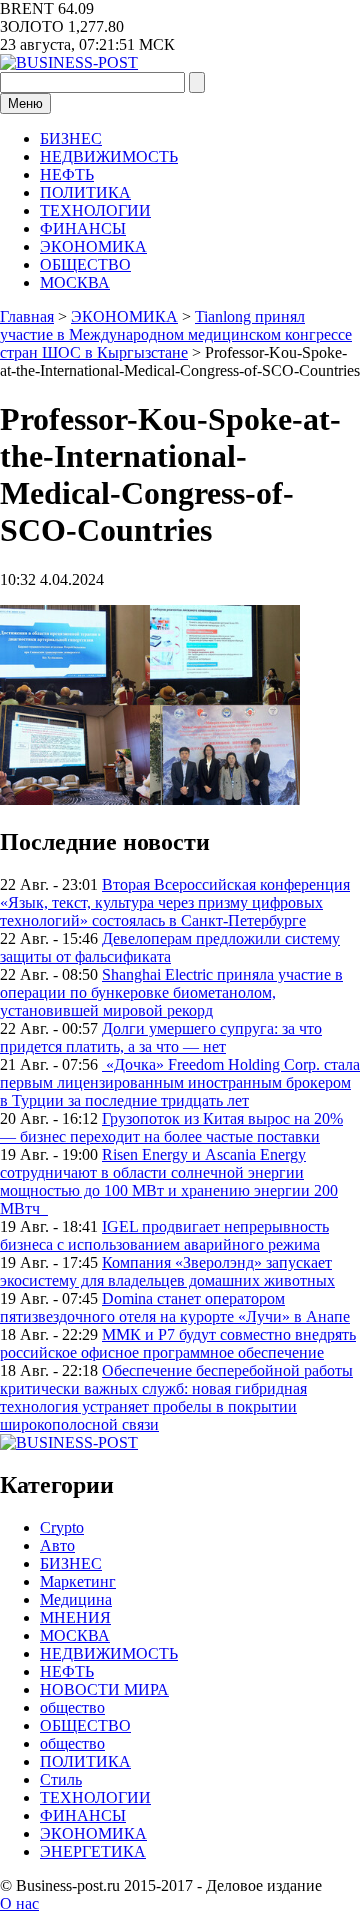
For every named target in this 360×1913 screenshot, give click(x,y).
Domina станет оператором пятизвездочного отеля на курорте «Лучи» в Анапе (175, 1307)
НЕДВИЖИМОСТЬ (109, 156)
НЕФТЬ (67, 174)
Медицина (76, 1599)
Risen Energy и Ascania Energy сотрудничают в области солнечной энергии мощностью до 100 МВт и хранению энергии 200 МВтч (169, 1181)
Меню (25, 103)
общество (72, 1707)
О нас (19, 1903)
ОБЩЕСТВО (85, 264)
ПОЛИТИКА (85, 192)
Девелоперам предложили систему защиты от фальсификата (170, 947)
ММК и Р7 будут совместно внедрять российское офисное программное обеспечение (178, 1343)
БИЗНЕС (71, 138)
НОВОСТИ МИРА (104, 1689)
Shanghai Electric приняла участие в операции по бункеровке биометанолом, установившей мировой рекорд (171, 992)
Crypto (62, 1527)
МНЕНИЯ (75, 1617)
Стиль (61, 1779)
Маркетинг (78, 1581)
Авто (57, 1545)
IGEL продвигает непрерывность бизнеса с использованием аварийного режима (164, 1235)
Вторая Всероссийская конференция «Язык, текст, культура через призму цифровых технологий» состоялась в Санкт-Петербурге (175, 902)
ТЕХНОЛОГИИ (95, 210)
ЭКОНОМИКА (93, 246)
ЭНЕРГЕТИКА (93, 1851)
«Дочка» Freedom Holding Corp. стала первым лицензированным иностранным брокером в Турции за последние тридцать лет (180, 1082)
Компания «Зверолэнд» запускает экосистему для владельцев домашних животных (167, 1271)
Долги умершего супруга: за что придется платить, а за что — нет (161, 1037)
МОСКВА (75, 282)
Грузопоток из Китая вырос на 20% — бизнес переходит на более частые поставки (171, 1127)
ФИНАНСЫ (83, 228)
